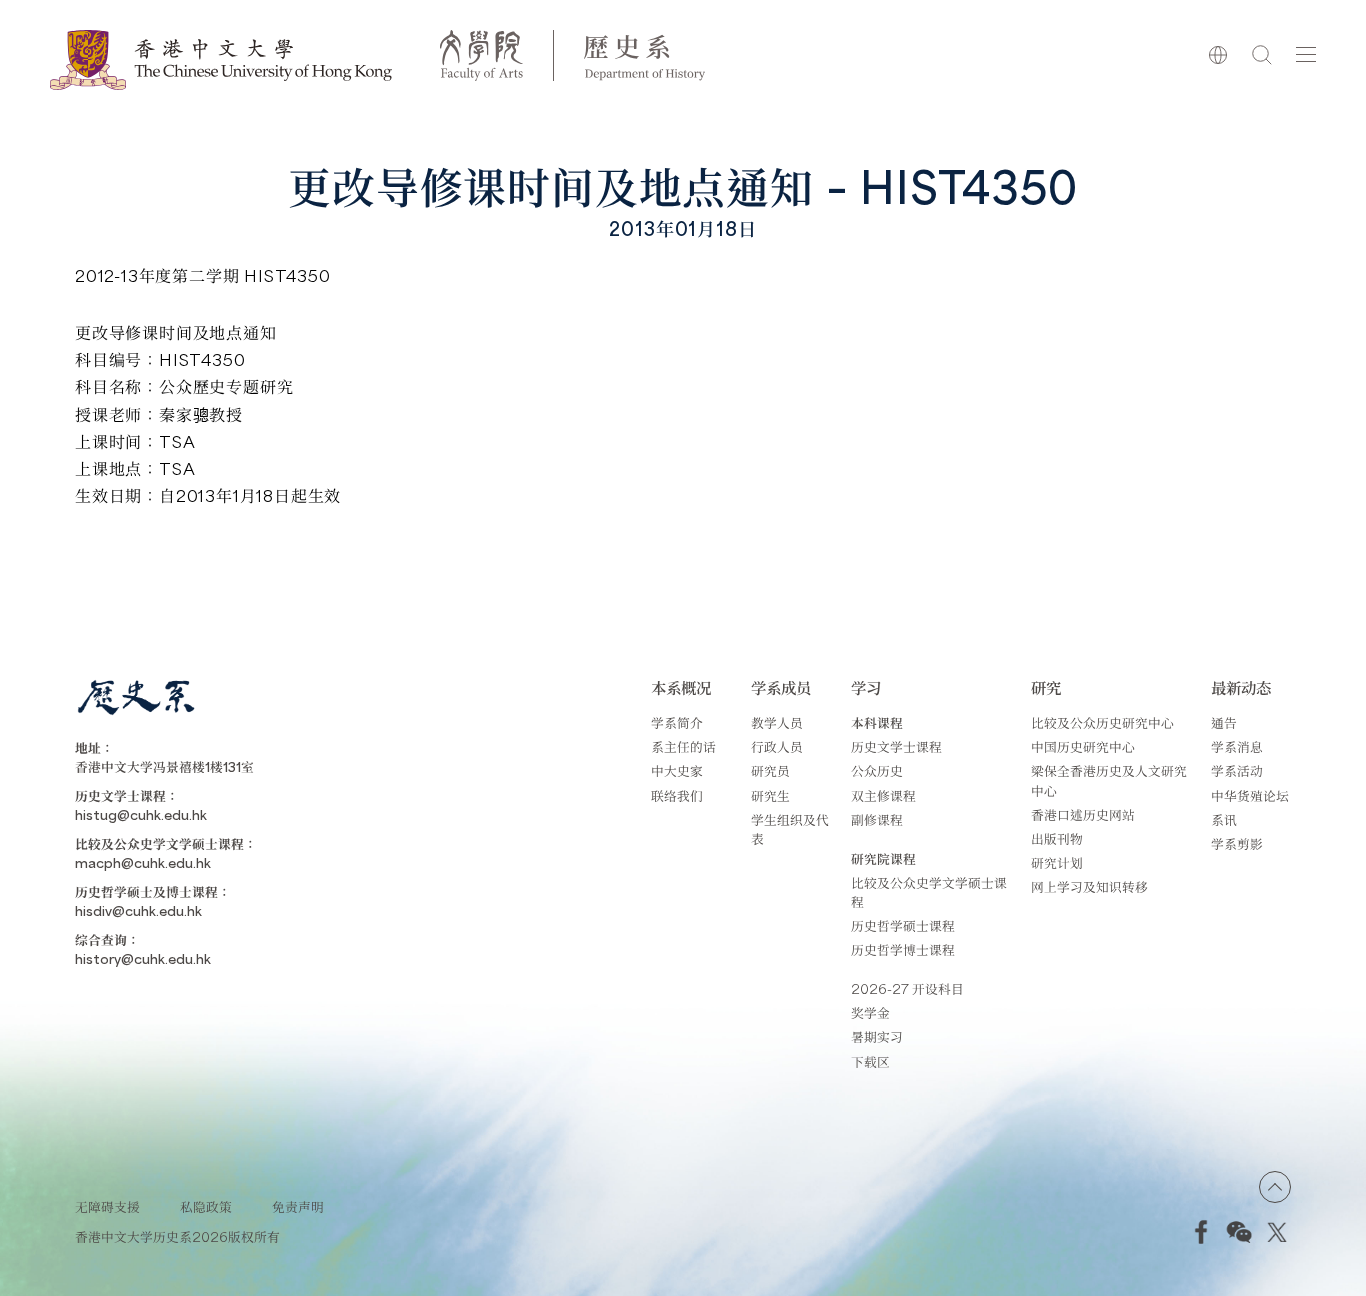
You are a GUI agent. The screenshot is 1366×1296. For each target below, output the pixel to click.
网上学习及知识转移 (1089, 886)
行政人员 (777, 746)
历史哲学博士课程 (903, 949)
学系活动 (1237, 770)
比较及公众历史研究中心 (1102, 722)
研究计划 (1057, 862)
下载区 (870, 1061)
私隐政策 (206, 1206)
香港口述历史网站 (1083, 814)
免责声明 (298, 1206)
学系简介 (677, 722)
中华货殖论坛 (1250, 795)
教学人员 (777, 722)
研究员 (770, 770)
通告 (1224, 722)
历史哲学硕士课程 (903, 925)
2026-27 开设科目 (907, 988)
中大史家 (677, 770)
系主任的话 (683, 746)
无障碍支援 (107, 1206)
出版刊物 (1057, 838)
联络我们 (677, 795)
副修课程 (877, 819)
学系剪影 (1237, 843)
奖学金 (870, 1012)
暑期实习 (877, 1036)
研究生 (770, 795)
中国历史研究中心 (1083, 746)
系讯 (1224, 819)
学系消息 (1237, 746)
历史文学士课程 (896, 746)
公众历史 (877, 770)
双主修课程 (883, 795)
